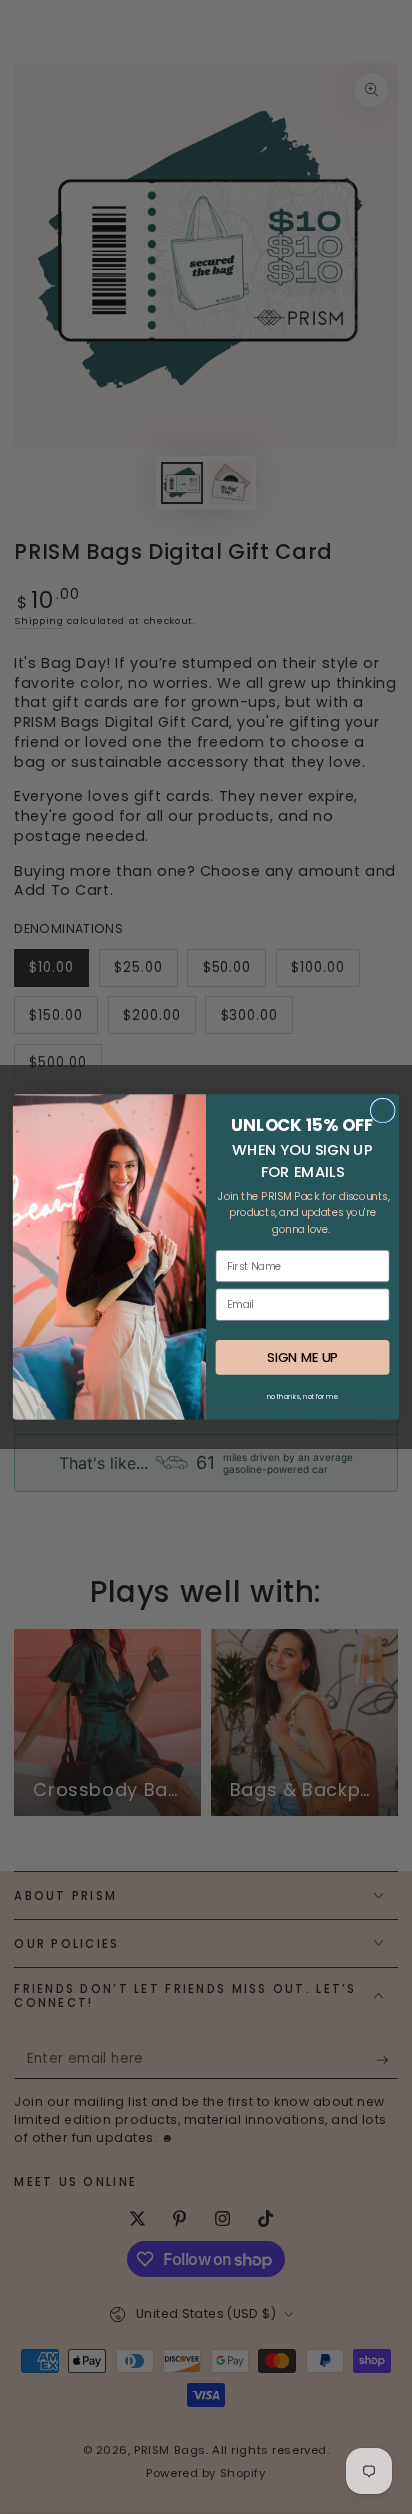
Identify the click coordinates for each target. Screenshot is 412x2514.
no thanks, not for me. (303, 1397)
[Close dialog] (382, 1110)
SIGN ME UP (302, 1357)
